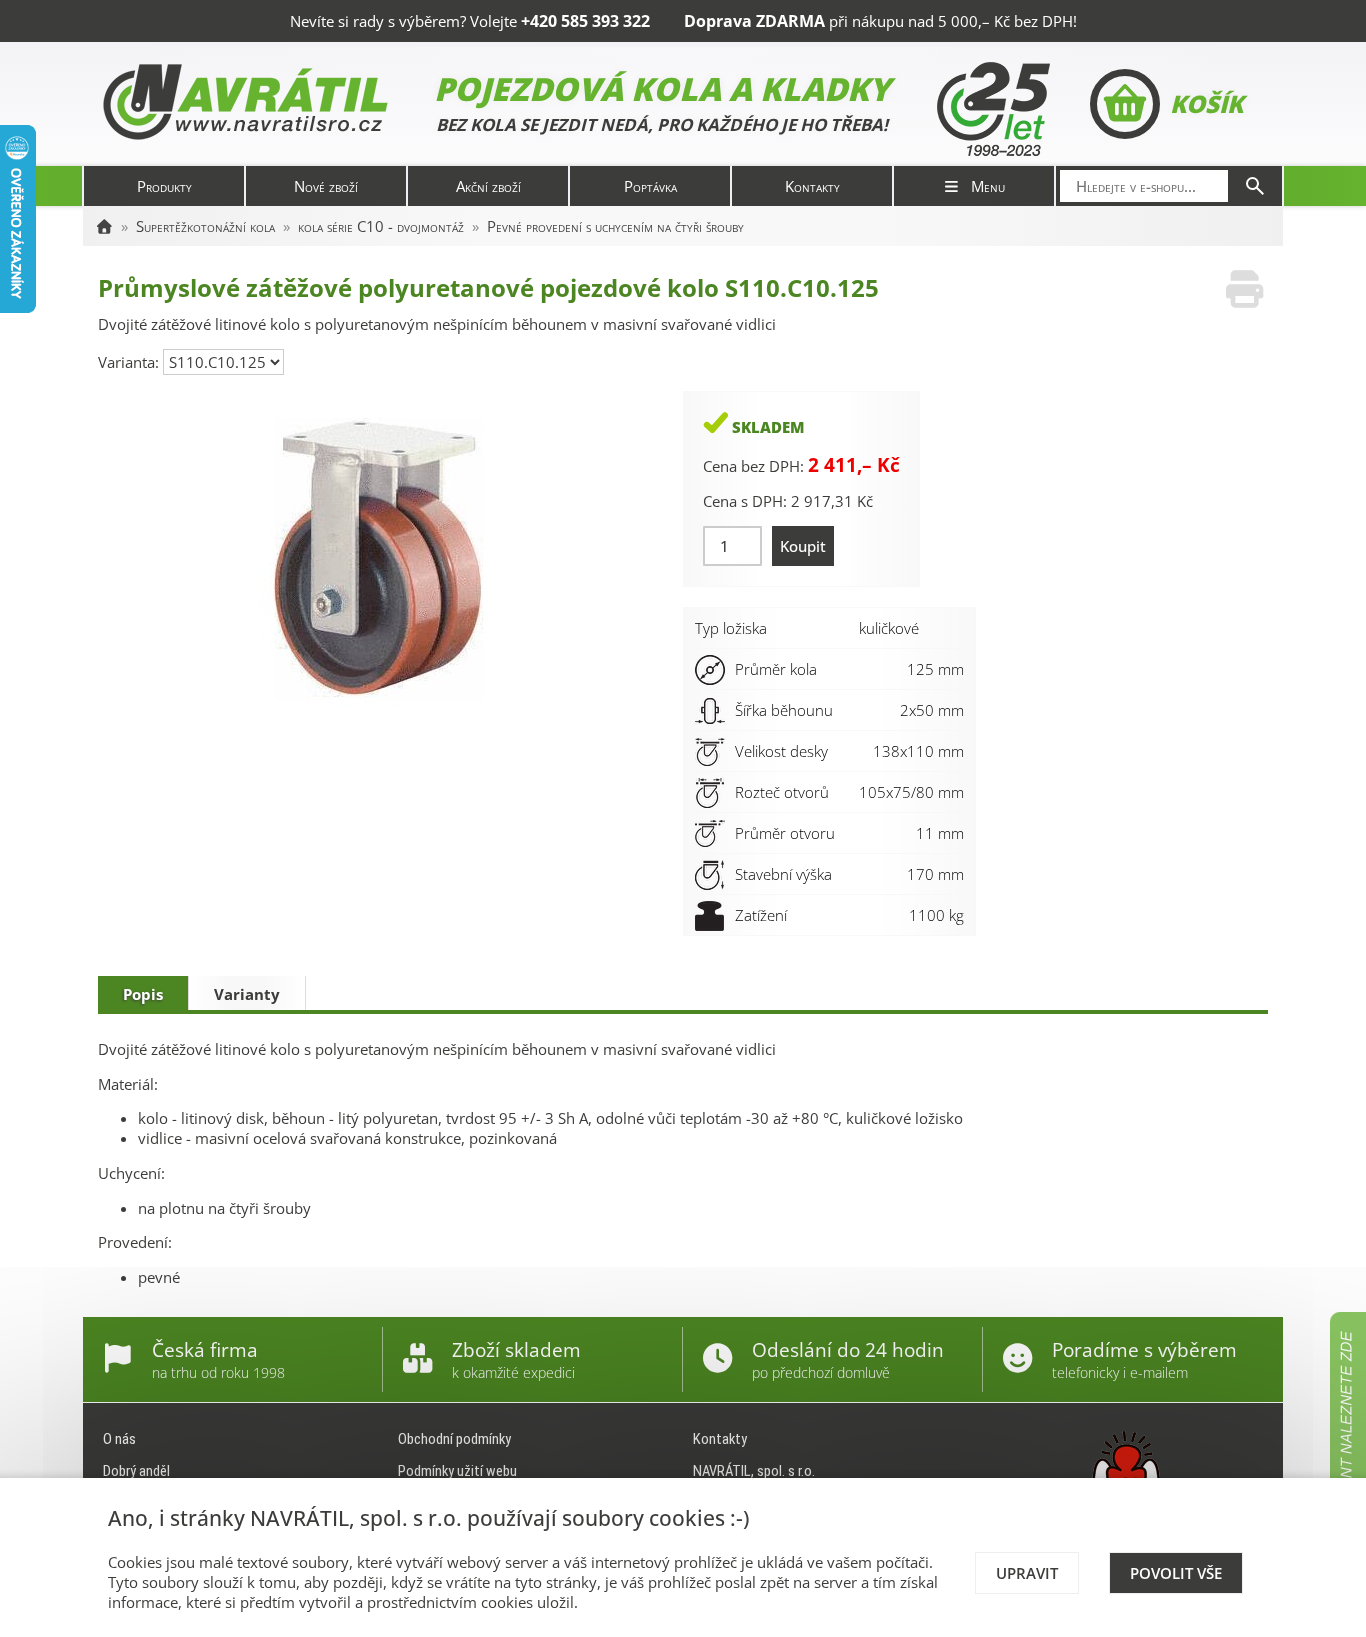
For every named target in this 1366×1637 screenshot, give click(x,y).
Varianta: (130, 362)
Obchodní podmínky (454, 1439)
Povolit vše (1176, 1573)
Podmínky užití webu (457, 1471)
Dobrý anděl (136, 1471)
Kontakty (812, 186)
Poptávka (650, 186)
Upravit (1027, 1573)
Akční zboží (488, 186)
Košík (1206, 103)
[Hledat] (1255, 186)
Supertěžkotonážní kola (205, 226)
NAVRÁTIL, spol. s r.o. (754, 1471)
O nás (119, 1439)
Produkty (164, 186)
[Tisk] (1244, 289)
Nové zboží (326, 186)
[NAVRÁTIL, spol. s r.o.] (104, 226)
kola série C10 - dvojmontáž (381, 226)
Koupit (803, 546)
